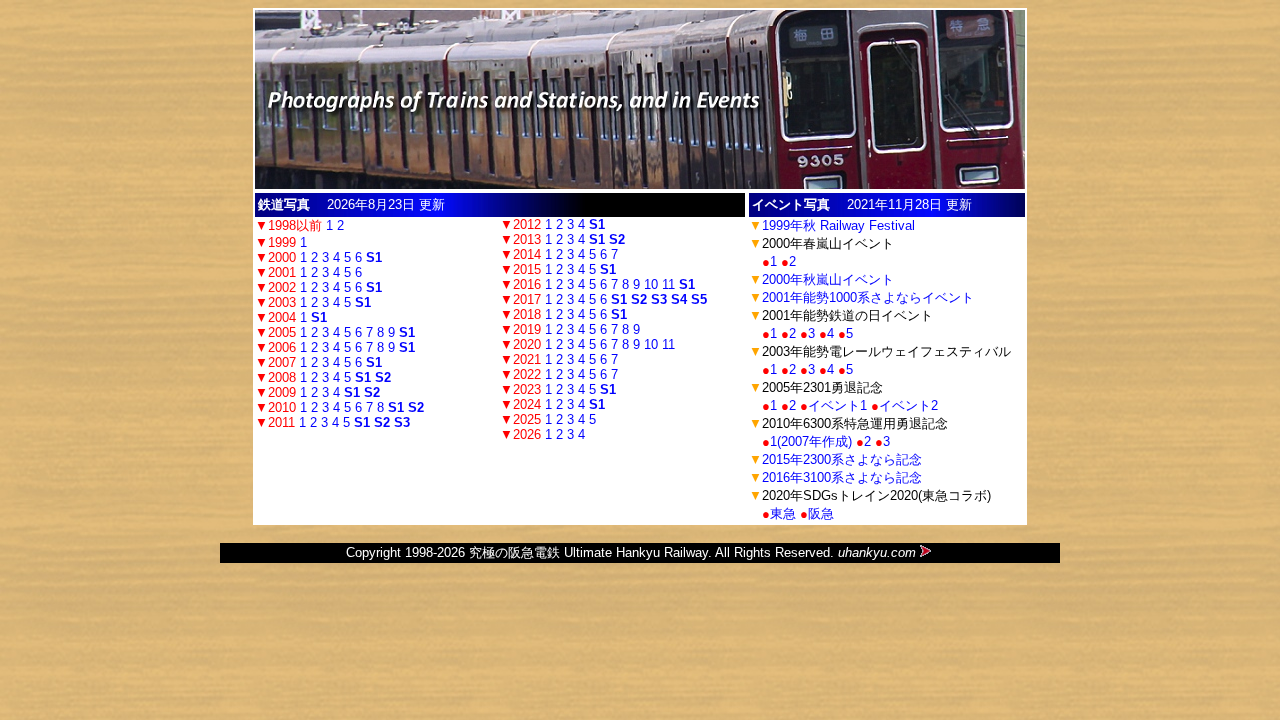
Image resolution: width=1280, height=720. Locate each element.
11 (668, 284)
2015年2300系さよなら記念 (842, 459)
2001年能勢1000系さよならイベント (868, 297)
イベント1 (837, 405)
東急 (783, 513)
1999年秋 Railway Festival (838, 225)
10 (651, 284)
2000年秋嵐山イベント (828, 279)
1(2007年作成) (811, 441)
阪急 (821, 513)
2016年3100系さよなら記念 (842, 477)
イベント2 (908, 405)
